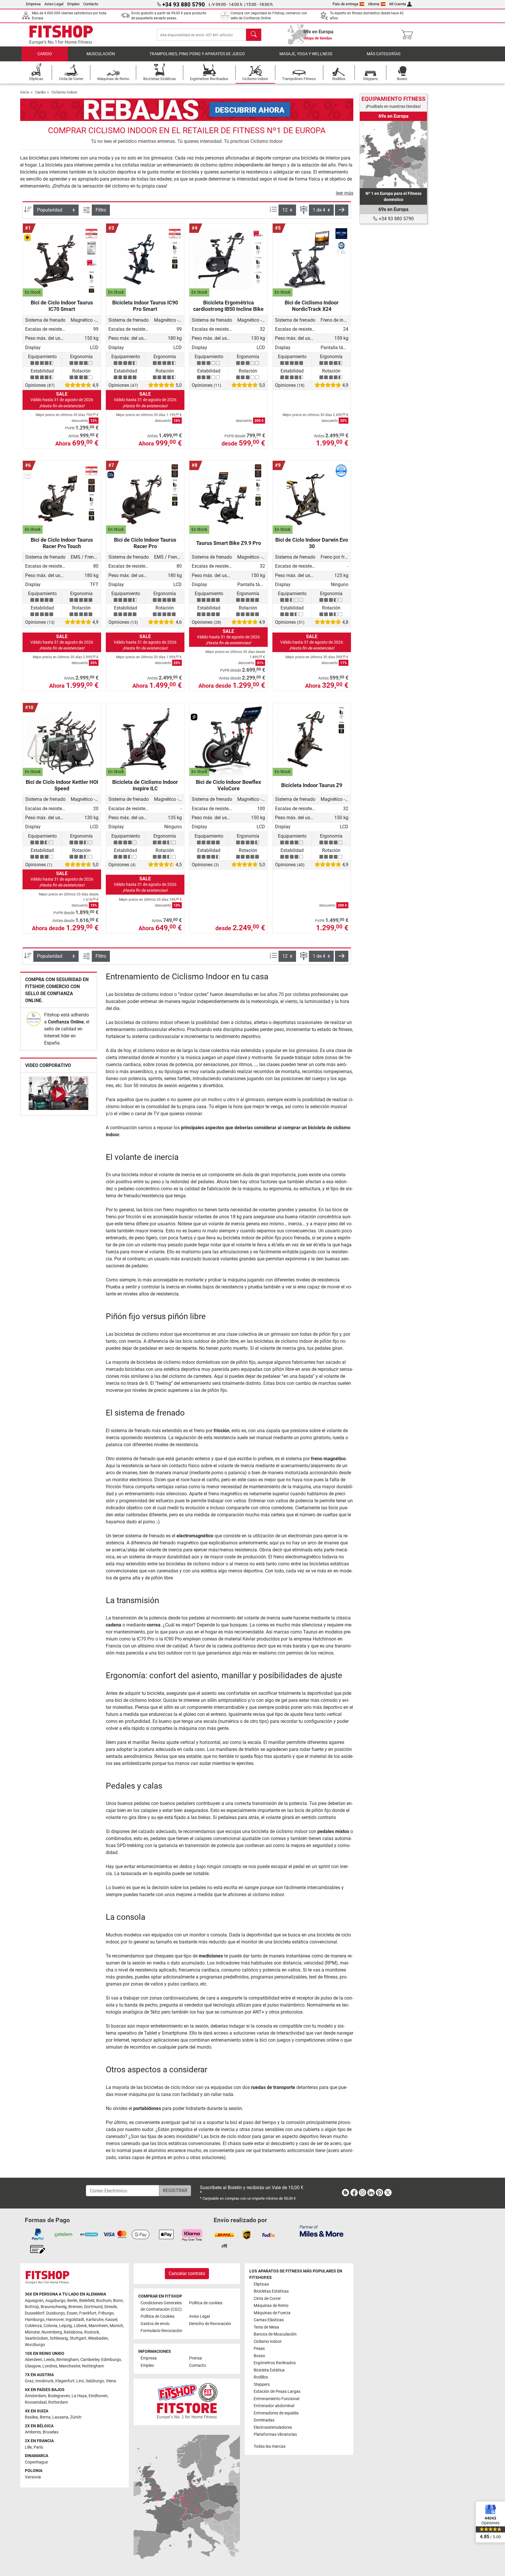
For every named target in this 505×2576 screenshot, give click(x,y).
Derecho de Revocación (210, 2324)
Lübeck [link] (80, 2326)
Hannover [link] (55, 2320)
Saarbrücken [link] (36, 2338)
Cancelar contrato (187, 2273)
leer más (345, 193)
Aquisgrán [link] (34, 2301)
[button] (342, 210)
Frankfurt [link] (88, 2313)
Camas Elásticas (269, 2320)
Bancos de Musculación (275, 2334)
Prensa (196, 2358)
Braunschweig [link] (54, 2307)
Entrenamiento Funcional (276, 2399)
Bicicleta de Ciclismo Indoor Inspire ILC (145, 785)
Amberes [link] (33, 2432)
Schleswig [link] (59, 2338)
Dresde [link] (111, 2307)
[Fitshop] (61, 34)
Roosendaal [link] (36, 2402)
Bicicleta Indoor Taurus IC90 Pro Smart (145, 306)
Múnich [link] (116, 2326)
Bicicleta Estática (269, 2370)
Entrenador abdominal (274, 2406)
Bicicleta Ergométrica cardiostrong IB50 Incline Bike (228, 306)
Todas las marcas (270, 2446)
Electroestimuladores (273, 2427)
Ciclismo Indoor (64, 92)
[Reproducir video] (59, 1094)
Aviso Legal (54, 4)
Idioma (374, 4)
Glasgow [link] (33, 2366)
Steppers (262, 2384)
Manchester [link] (70, 2366)
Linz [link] (80, 2381)
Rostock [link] (92, 2332)
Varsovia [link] (33, 2477)
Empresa (33, 4)
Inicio (25, 92)
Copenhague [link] (36, 2462)
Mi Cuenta (398, 4)
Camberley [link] (90, 2360)
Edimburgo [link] (111, 2360)
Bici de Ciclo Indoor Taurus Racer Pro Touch (62, 543)
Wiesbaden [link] (98, 2338)
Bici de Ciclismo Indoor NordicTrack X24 (312, 306)
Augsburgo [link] (55, 2301)
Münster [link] (32, 2332)
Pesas (259, 2349)
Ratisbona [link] (73, 2332)
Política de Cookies (158, 2316)
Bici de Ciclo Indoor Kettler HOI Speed (62, 785)
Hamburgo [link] (35, 2320)
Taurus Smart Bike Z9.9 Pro (229, 543)
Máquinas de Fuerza (272, 2313)
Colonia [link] (50, 2326)
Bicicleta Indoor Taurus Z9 (312, 785)
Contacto (91, 4)
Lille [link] (28, 2447)
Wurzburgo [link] (35, 2345)
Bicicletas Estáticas (271, 2291)
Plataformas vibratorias (275, 2434)
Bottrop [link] (32, 2307)
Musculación (101, 54)
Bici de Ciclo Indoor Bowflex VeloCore (228, 785)
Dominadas (264, 2420)
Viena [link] (111, 2381)
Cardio (45, 54)
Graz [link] (29, 2381)
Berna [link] (45, 2417)
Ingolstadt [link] (75, 2320)
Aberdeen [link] (33, 2360)
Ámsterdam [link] (36, 2396)
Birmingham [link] (68, 2360)
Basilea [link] (31, 2417)
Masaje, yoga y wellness (306, 54)
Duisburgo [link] (56, 2313)
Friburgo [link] (106, 2313)
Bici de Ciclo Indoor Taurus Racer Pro (145, 543)
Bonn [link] (118, 2301)
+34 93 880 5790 (396, 219)
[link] (34, 1019)
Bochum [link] (104, 2301)
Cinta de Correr (267, 2299)
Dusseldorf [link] (35, 2313)
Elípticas (261, 2284)
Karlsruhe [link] (95, 2320)
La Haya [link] (79, 2396)
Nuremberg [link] (52, 2332)
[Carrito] (409, 35)
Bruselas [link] (51, 2432)
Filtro (101, 210)
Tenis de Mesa (266, 2327)
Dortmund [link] (93, 2307)
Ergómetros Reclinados (275, 2363)
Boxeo (259, 2356)
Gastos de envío (155, 2324)
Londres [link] (50, 2366)
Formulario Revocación (161, 2331)
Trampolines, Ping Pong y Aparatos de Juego (197, 54)
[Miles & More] (322, 2231)
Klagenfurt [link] (65, 2381)
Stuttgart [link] (78, 2338)
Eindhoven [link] (98, 2396)
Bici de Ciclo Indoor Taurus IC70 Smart (62, 306)
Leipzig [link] (65, 2326)
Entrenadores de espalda (276, 2413)
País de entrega (345, 4)
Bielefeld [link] (87, 2301)
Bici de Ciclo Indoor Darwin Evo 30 (312, 543)
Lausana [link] (60, 2417)
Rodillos (261, 2377)
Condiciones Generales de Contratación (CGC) (161, 2306)
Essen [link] (72, 2313)
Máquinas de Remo (271, 2306)
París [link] (38, 2447)
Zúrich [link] (76, 2417)
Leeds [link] (49, 2360)
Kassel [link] (111, 2320)
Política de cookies (206, 2303)
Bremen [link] (75, 2307)
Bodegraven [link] (59, 2396)
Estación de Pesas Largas (277, 2391)
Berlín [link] (72, 2301)
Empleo (73, 4)
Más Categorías (384, 54)
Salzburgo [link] (95, 2381)
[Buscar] (254, 35)
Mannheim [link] (98, 2326)
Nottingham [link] (93, 2366)
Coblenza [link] (33, 2326)
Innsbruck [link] (44, 2381)
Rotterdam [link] (58, 2402)
